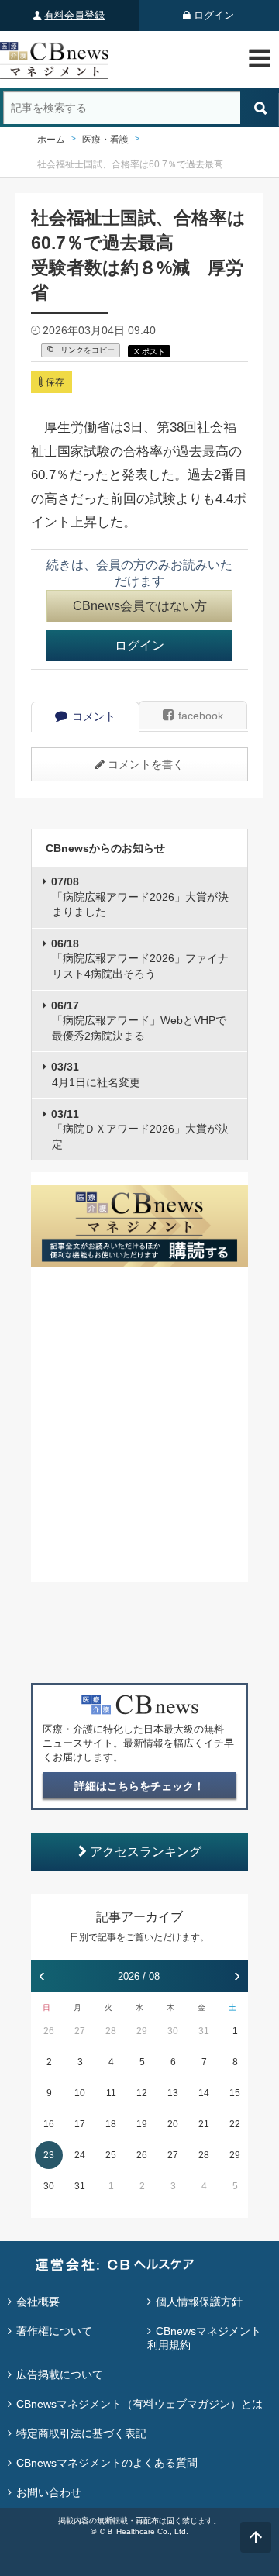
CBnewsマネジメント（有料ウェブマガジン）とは (139, 2404)
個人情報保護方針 (199, 2302)
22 (235, 2124)
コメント (94, 716)
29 (142, 2031)
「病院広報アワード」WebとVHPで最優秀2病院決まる (139, 1021)
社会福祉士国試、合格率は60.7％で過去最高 (130, 164)
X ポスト (150, 352)
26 (49, 2031)
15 (235, 2093)
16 (49, 2124)
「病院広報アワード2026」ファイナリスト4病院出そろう (140, 959)
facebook (201, 716)
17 (80, 2124)
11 (111, 2093)
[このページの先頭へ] (256, 2537)
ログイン (214, 15)
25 (111, 2155)
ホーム (51, 140)
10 (80, 2093)
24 (80, 2155)
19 (142, 2124)
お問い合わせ (49, 2492)
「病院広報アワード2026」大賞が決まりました (140, 897)
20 (173, 2124)
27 (80, 2031)
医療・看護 (105, 140)
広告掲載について (60, 2374)
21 (204, 2124)
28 (111, 2031)
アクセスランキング (146, 1852)
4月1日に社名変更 (96, 1074)
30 (173, 2031)
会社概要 (38, 2302)
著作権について (54, 2331)
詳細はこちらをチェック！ (139, 1786)
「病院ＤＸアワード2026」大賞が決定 (140, 1129)
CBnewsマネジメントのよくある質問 (107, 2463)
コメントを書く (146, 764)
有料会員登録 (74, 15)
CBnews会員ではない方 (140, 606)
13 (173, 2093)
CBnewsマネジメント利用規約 (204, 2338)
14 (204, 2093)
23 (49, 2155)
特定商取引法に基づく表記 (81, 2433)
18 (111, 2124)
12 (142, 2093)
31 (204, 2031)
